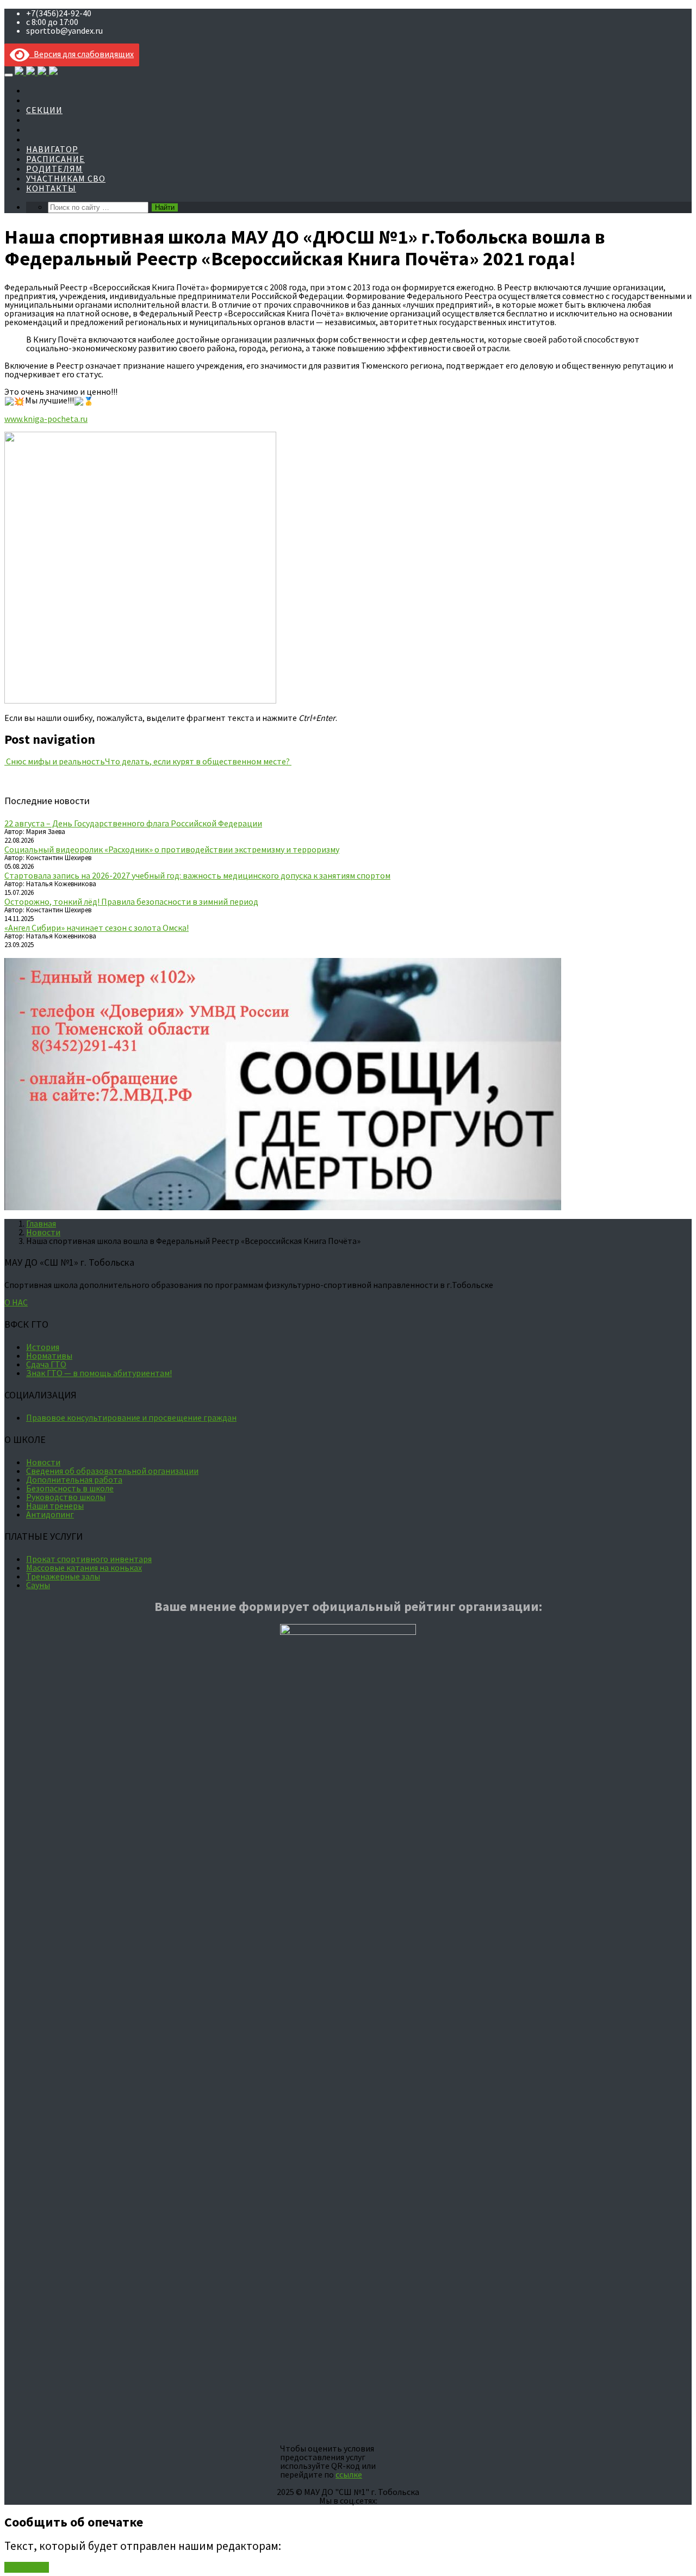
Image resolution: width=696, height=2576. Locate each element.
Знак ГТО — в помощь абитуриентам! (99, 1373)
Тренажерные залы (63, 1576)
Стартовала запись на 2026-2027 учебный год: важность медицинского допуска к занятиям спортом (197, 875)
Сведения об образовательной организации (112, 1471)
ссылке (349, 2474)
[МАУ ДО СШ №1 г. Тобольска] (36, 71)
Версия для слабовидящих (82, 54)
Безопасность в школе (70, 1488)
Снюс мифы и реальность (55, 761)
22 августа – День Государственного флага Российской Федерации (133, 823)
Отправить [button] (27, 2567)
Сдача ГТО (46, 1364)
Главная (41, 1223)
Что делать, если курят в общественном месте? (198, 761)
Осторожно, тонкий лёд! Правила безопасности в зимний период (131, 901)
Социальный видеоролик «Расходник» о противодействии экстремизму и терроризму (172, 849)
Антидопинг (50, 1514)
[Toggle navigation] (9, 75)
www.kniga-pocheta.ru (46, 419)
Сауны (38, 1585)
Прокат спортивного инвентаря (89, 1559)
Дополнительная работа (74, 1479)
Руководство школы (66, 1497)
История (43, 1347)
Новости (43, 1232)
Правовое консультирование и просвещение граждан (131, 1417)
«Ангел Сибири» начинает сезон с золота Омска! (97, 928)
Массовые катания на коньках (84, 1567)
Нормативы (49, 1355)
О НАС (16, 1302)
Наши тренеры (55, 1505)
